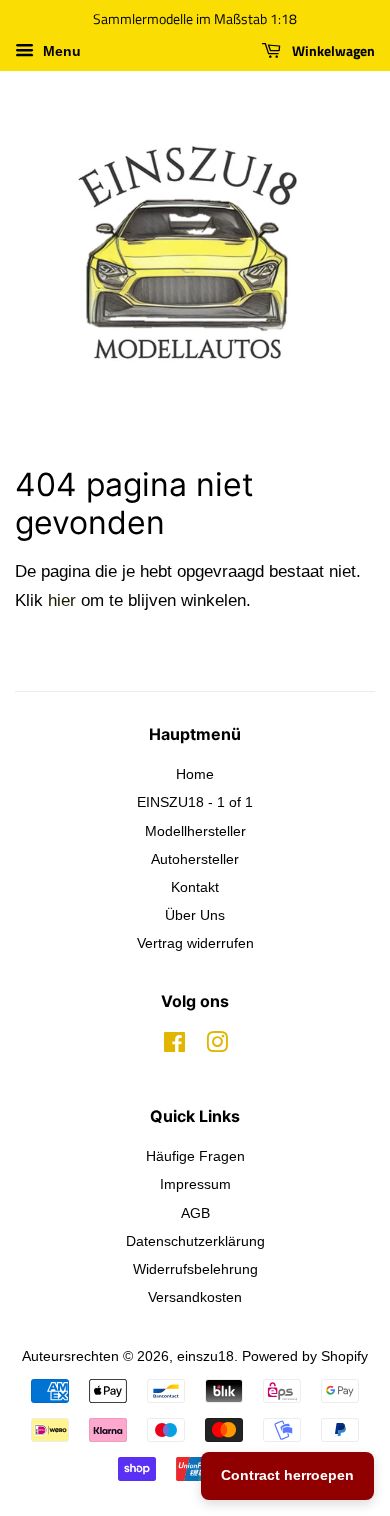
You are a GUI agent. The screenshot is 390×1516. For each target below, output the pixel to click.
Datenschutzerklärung (195, 1241)
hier (62, 600)
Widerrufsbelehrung (195, 1269)
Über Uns (195, 915)
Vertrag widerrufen (195, 943)
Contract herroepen (287, 1475)
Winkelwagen (332, 50)
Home (195, 774)
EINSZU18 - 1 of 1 (195, 802)
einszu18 (205, 1356)
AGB (195, 1213)
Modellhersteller (195, 831)
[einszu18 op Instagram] (217, 1046)
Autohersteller (195, 859)
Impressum (195, 1184)
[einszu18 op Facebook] (174, 1046)
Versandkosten (195, 1297)
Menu (60, 51)
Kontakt (195, 887)
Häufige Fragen (195, 1156)
